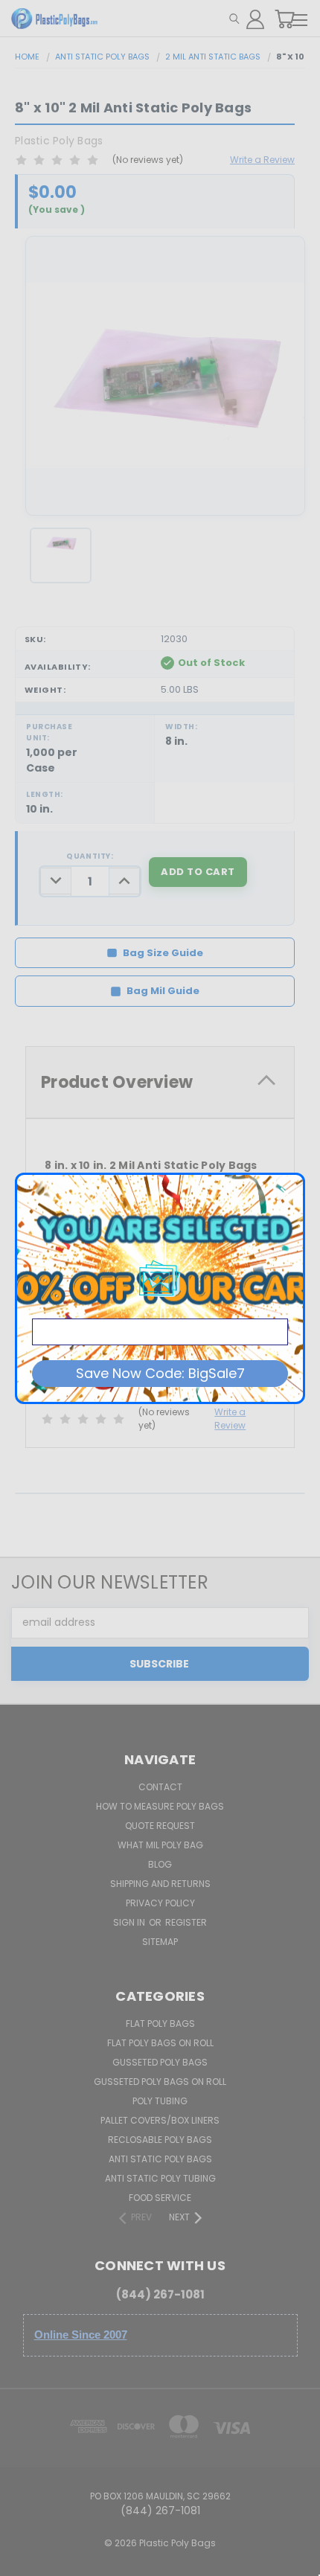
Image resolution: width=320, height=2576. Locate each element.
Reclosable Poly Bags (160, 2140)
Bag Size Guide (163, 953)
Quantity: (90, 856)
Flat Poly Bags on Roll (160, 2043)
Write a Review (262, 160)
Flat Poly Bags (160, 2024)
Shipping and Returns (160, 1884)
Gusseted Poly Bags (160, 2062)
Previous (23, 2561)
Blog (160, 1864)
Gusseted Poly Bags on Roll (160, 2082)
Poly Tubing (160, 2101)
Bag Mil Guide (163, 991)
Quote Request (160, 1826)
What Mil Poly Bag (160, 1845)
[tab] (160, 1082)
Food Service (160, 2198)
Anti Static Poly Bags (160, 2159)
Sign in (130, 1922)
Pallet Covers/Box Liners (160, 2120)
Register (186, 1922)
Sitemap (160, 1942)
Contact (160, 1787)
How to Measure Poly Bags (160, 1806)
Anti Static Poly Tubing (160, 2178)
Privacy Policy (160, 1903)
